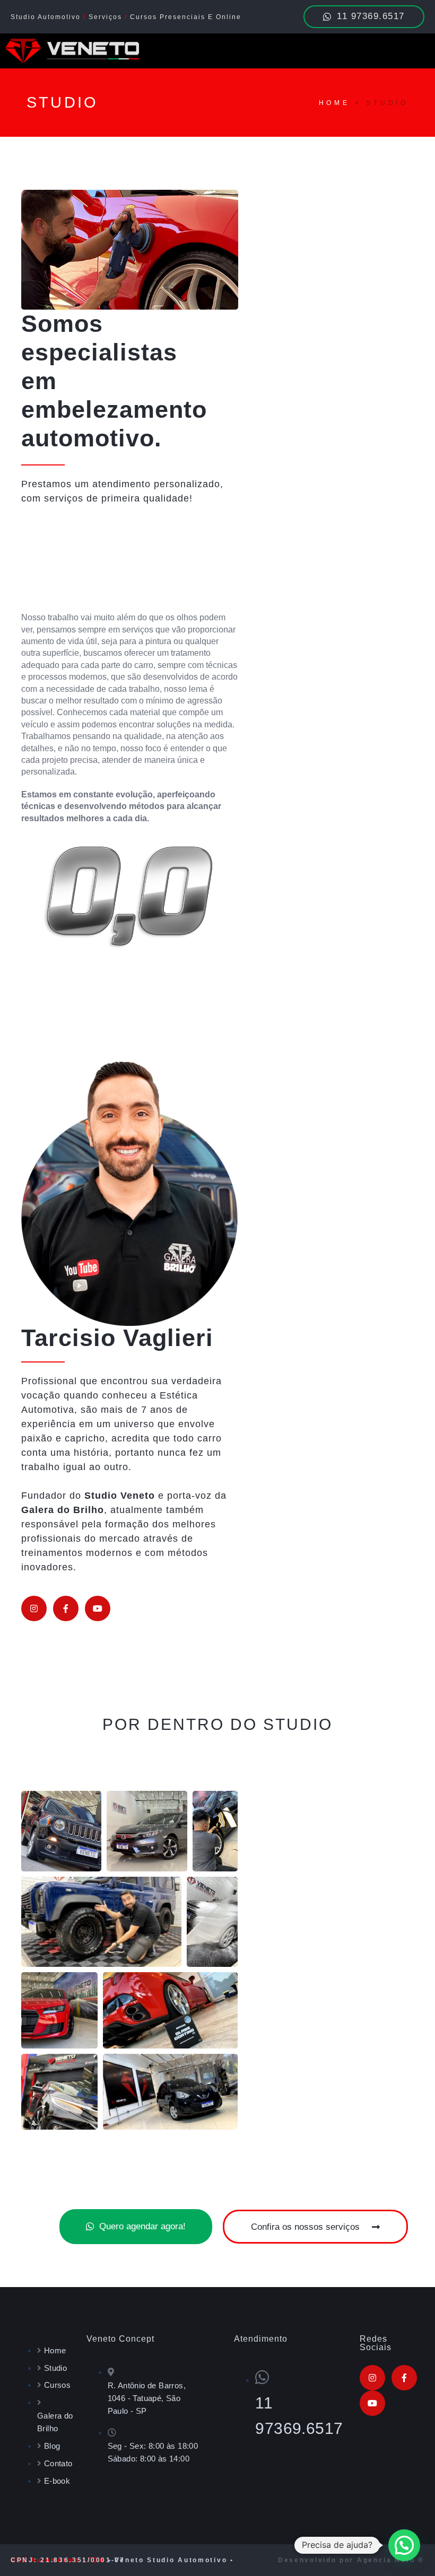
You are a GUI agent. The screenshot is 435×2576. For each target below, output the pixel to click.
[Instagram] (34, 1608)
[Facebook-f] (66, 1608)
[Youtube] (98, 1608)
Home (334, 103)
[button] (404, 2545)
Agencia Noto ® (391, 2560)
